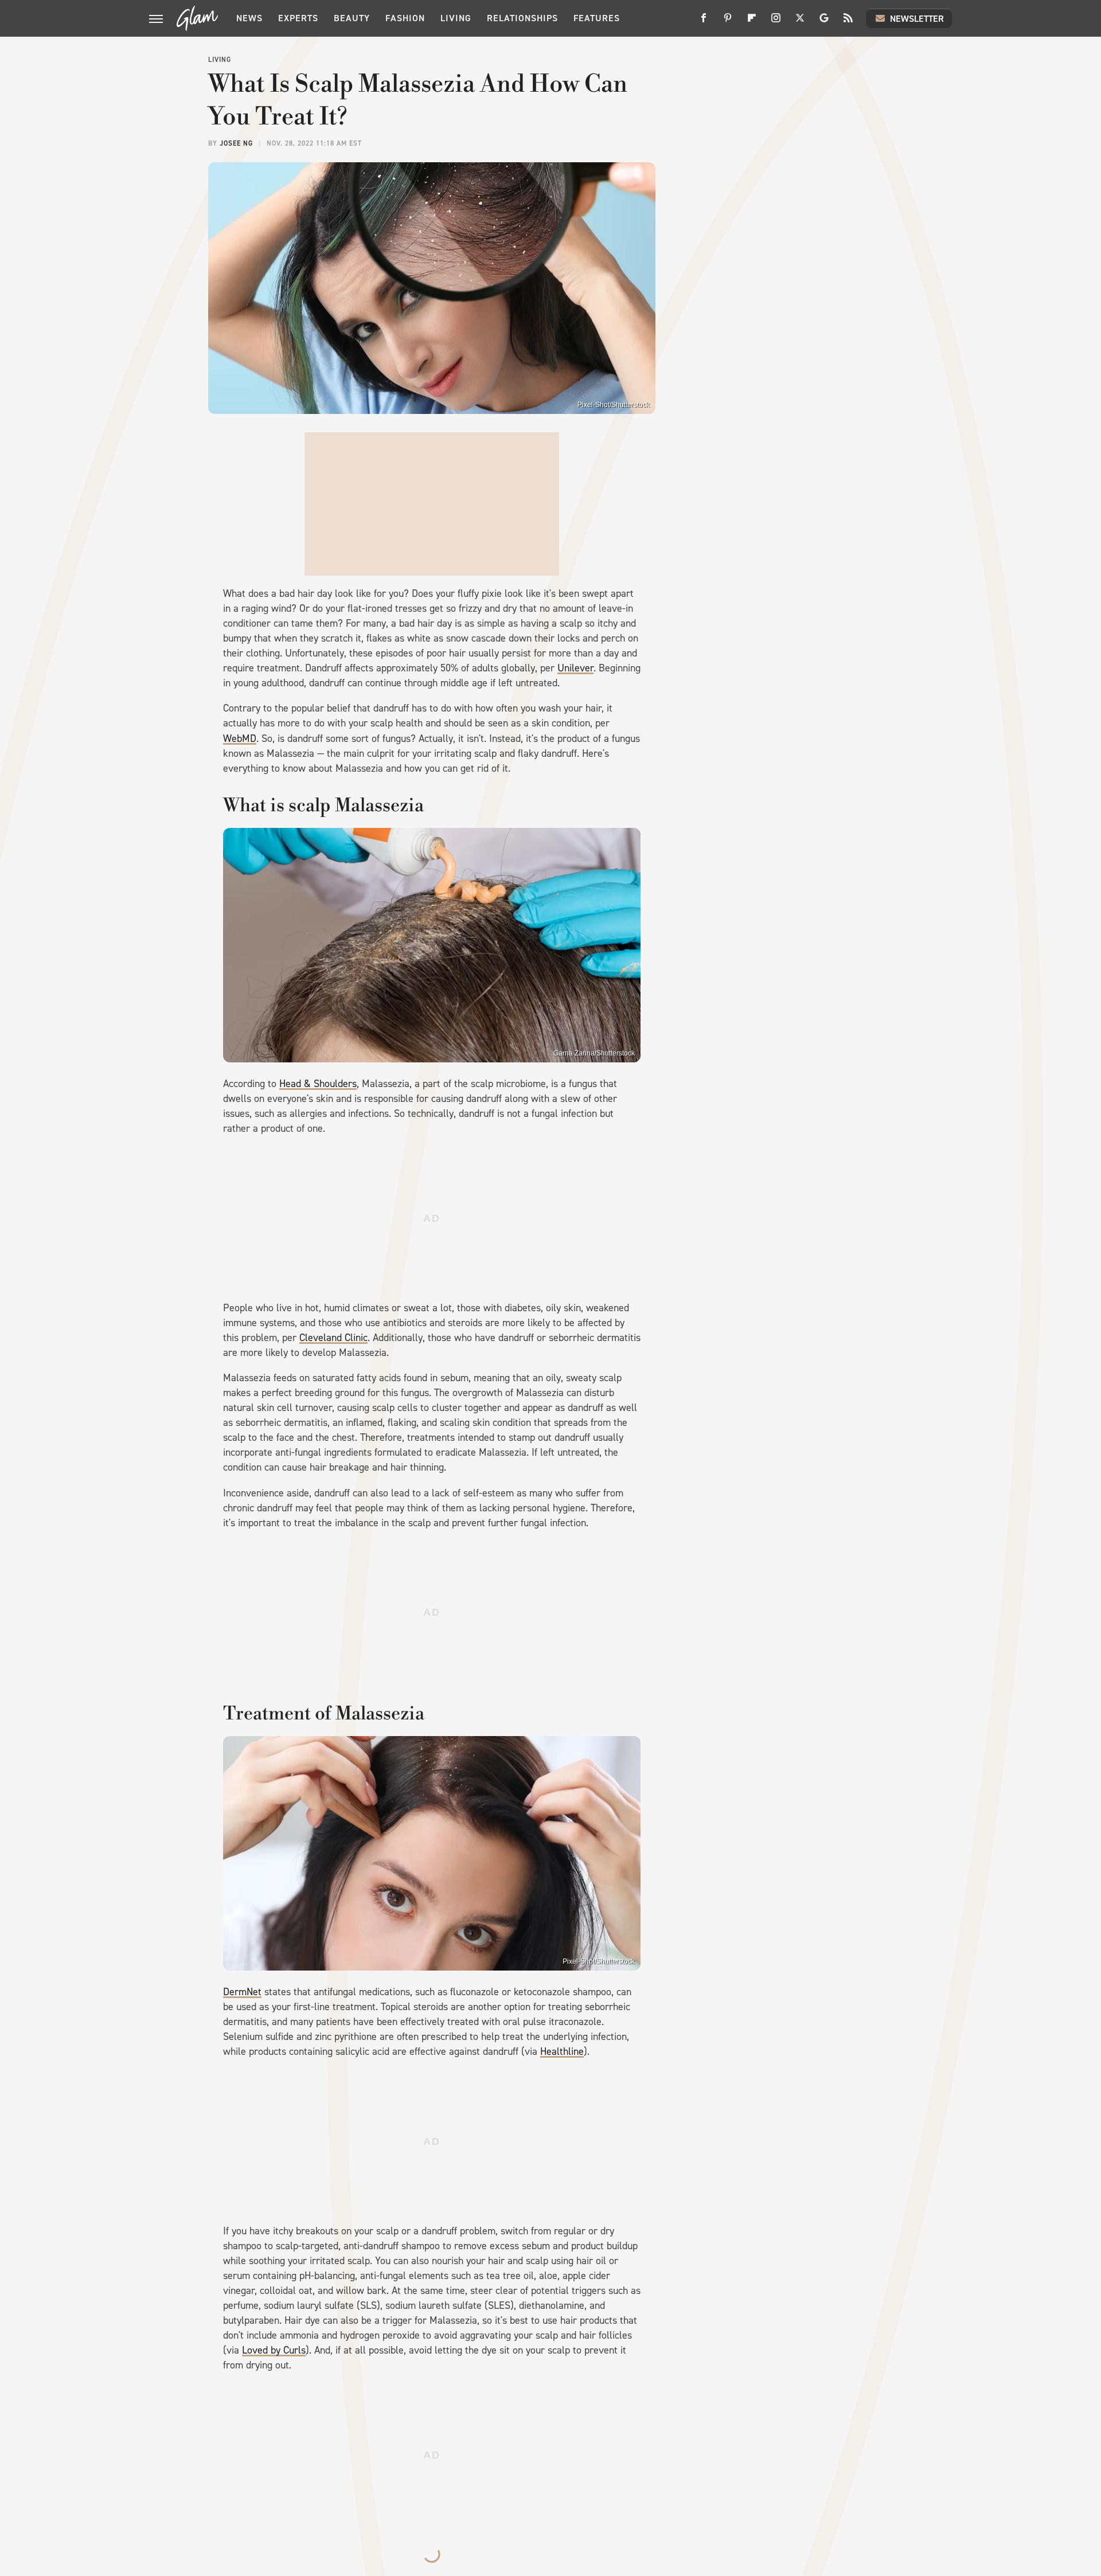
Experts (298, 18)
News (249, 18)
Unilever (575, 668)
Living (456, 18)
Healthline (562, 2051)
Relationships (522, 18)
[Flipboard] (752, 22)
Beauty (352, 18)
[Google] (824, 22)
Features (597, 18)
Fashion (405, 18)
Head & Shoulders (318, 1084)
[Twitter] (800, 22)
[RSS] (848, 22)
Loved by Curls (274, 2350)
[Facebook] (704, 22)
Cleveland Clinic (333, 1338)
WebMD (240, 738)
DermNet (242, 1992)
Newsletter (917, 19)
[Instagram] (776, 22)
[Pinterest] (728, 22)
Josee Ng (236, 143)
